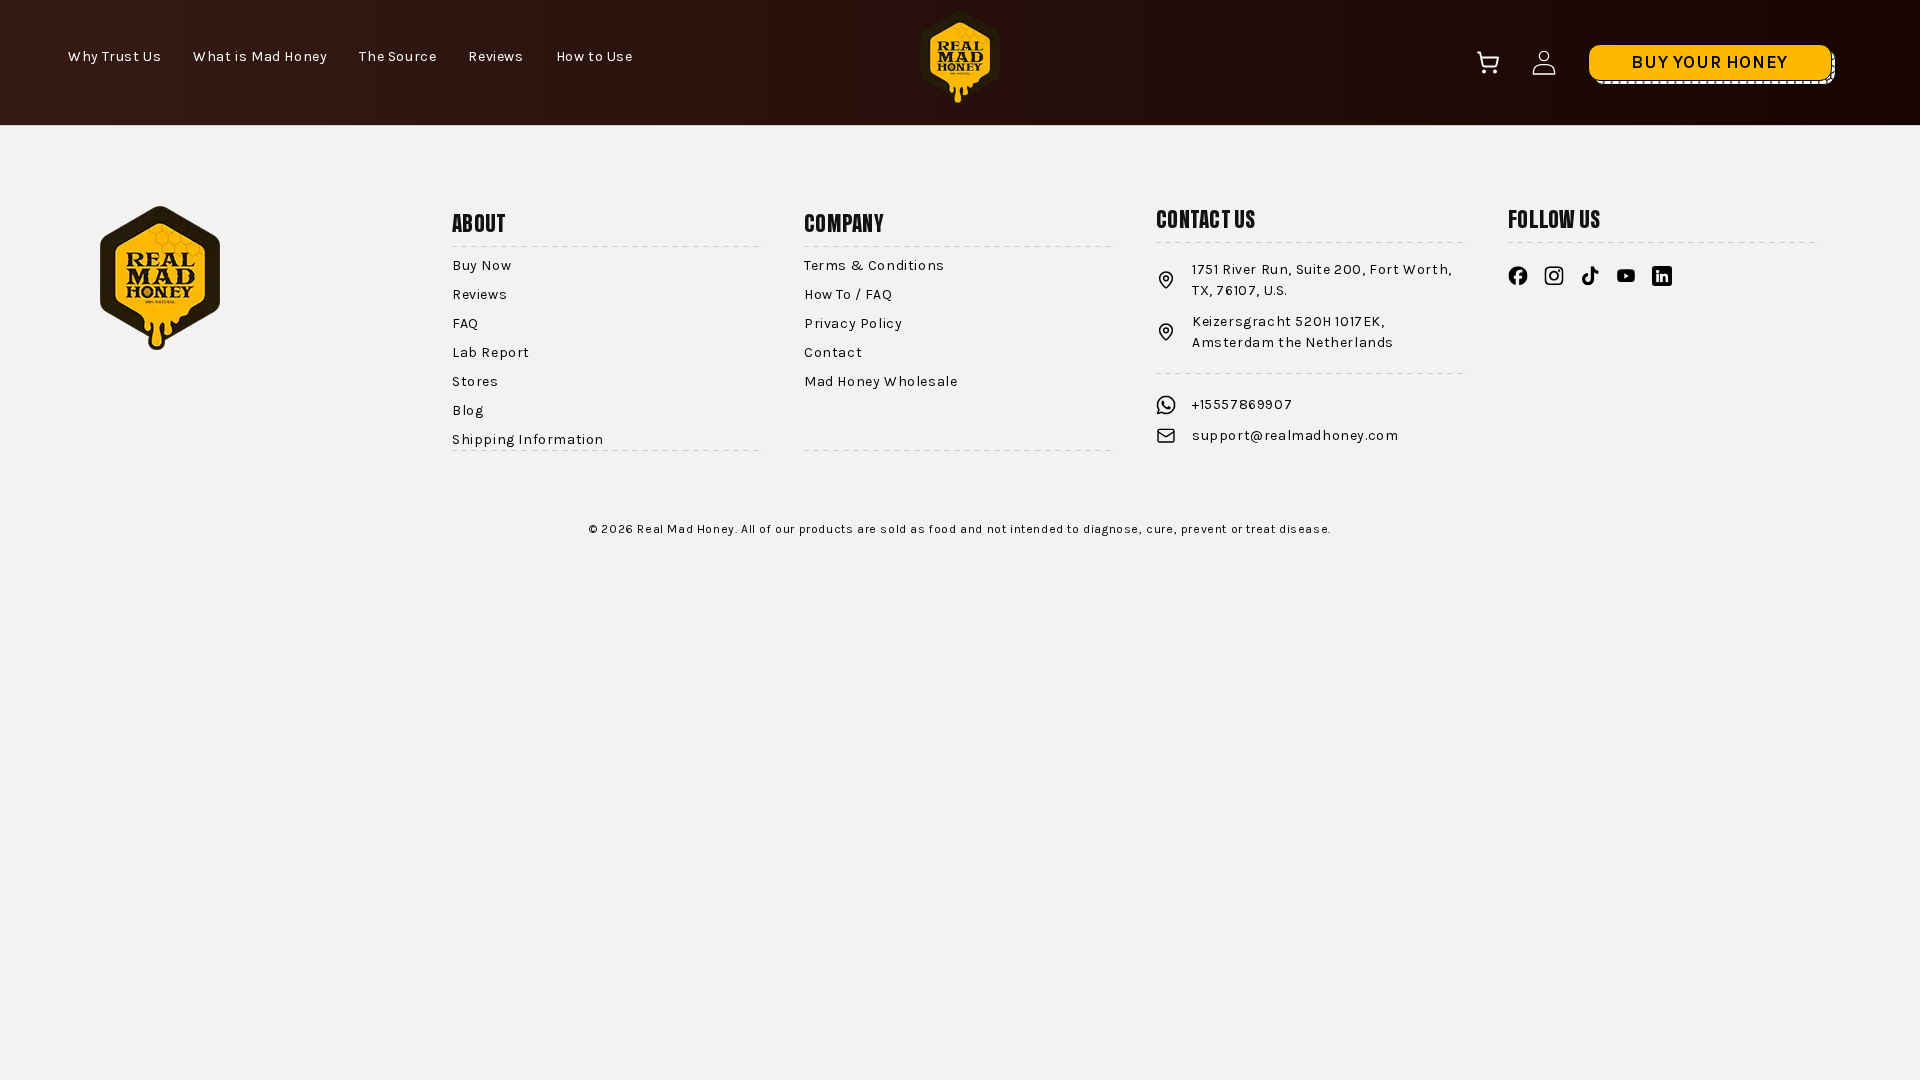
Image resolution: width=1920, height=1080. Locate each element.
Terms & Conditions (874, 265)
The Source (397, 56)
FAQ (465, 323)
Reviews (495, 56)
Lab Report (491, 352)
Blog (467, 410)
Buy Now (481, 265)
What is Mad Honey (260, 56)
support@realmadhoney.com (1295, 435)
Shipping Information (528, 439)
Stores (475, 381)
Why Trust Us (114, 56)
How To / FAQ (848, 294)
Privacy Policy (853, 323)
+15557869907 (1242, 404)
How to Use (594, 56)
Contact (833, 352)
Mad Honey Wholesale (880, 381)
